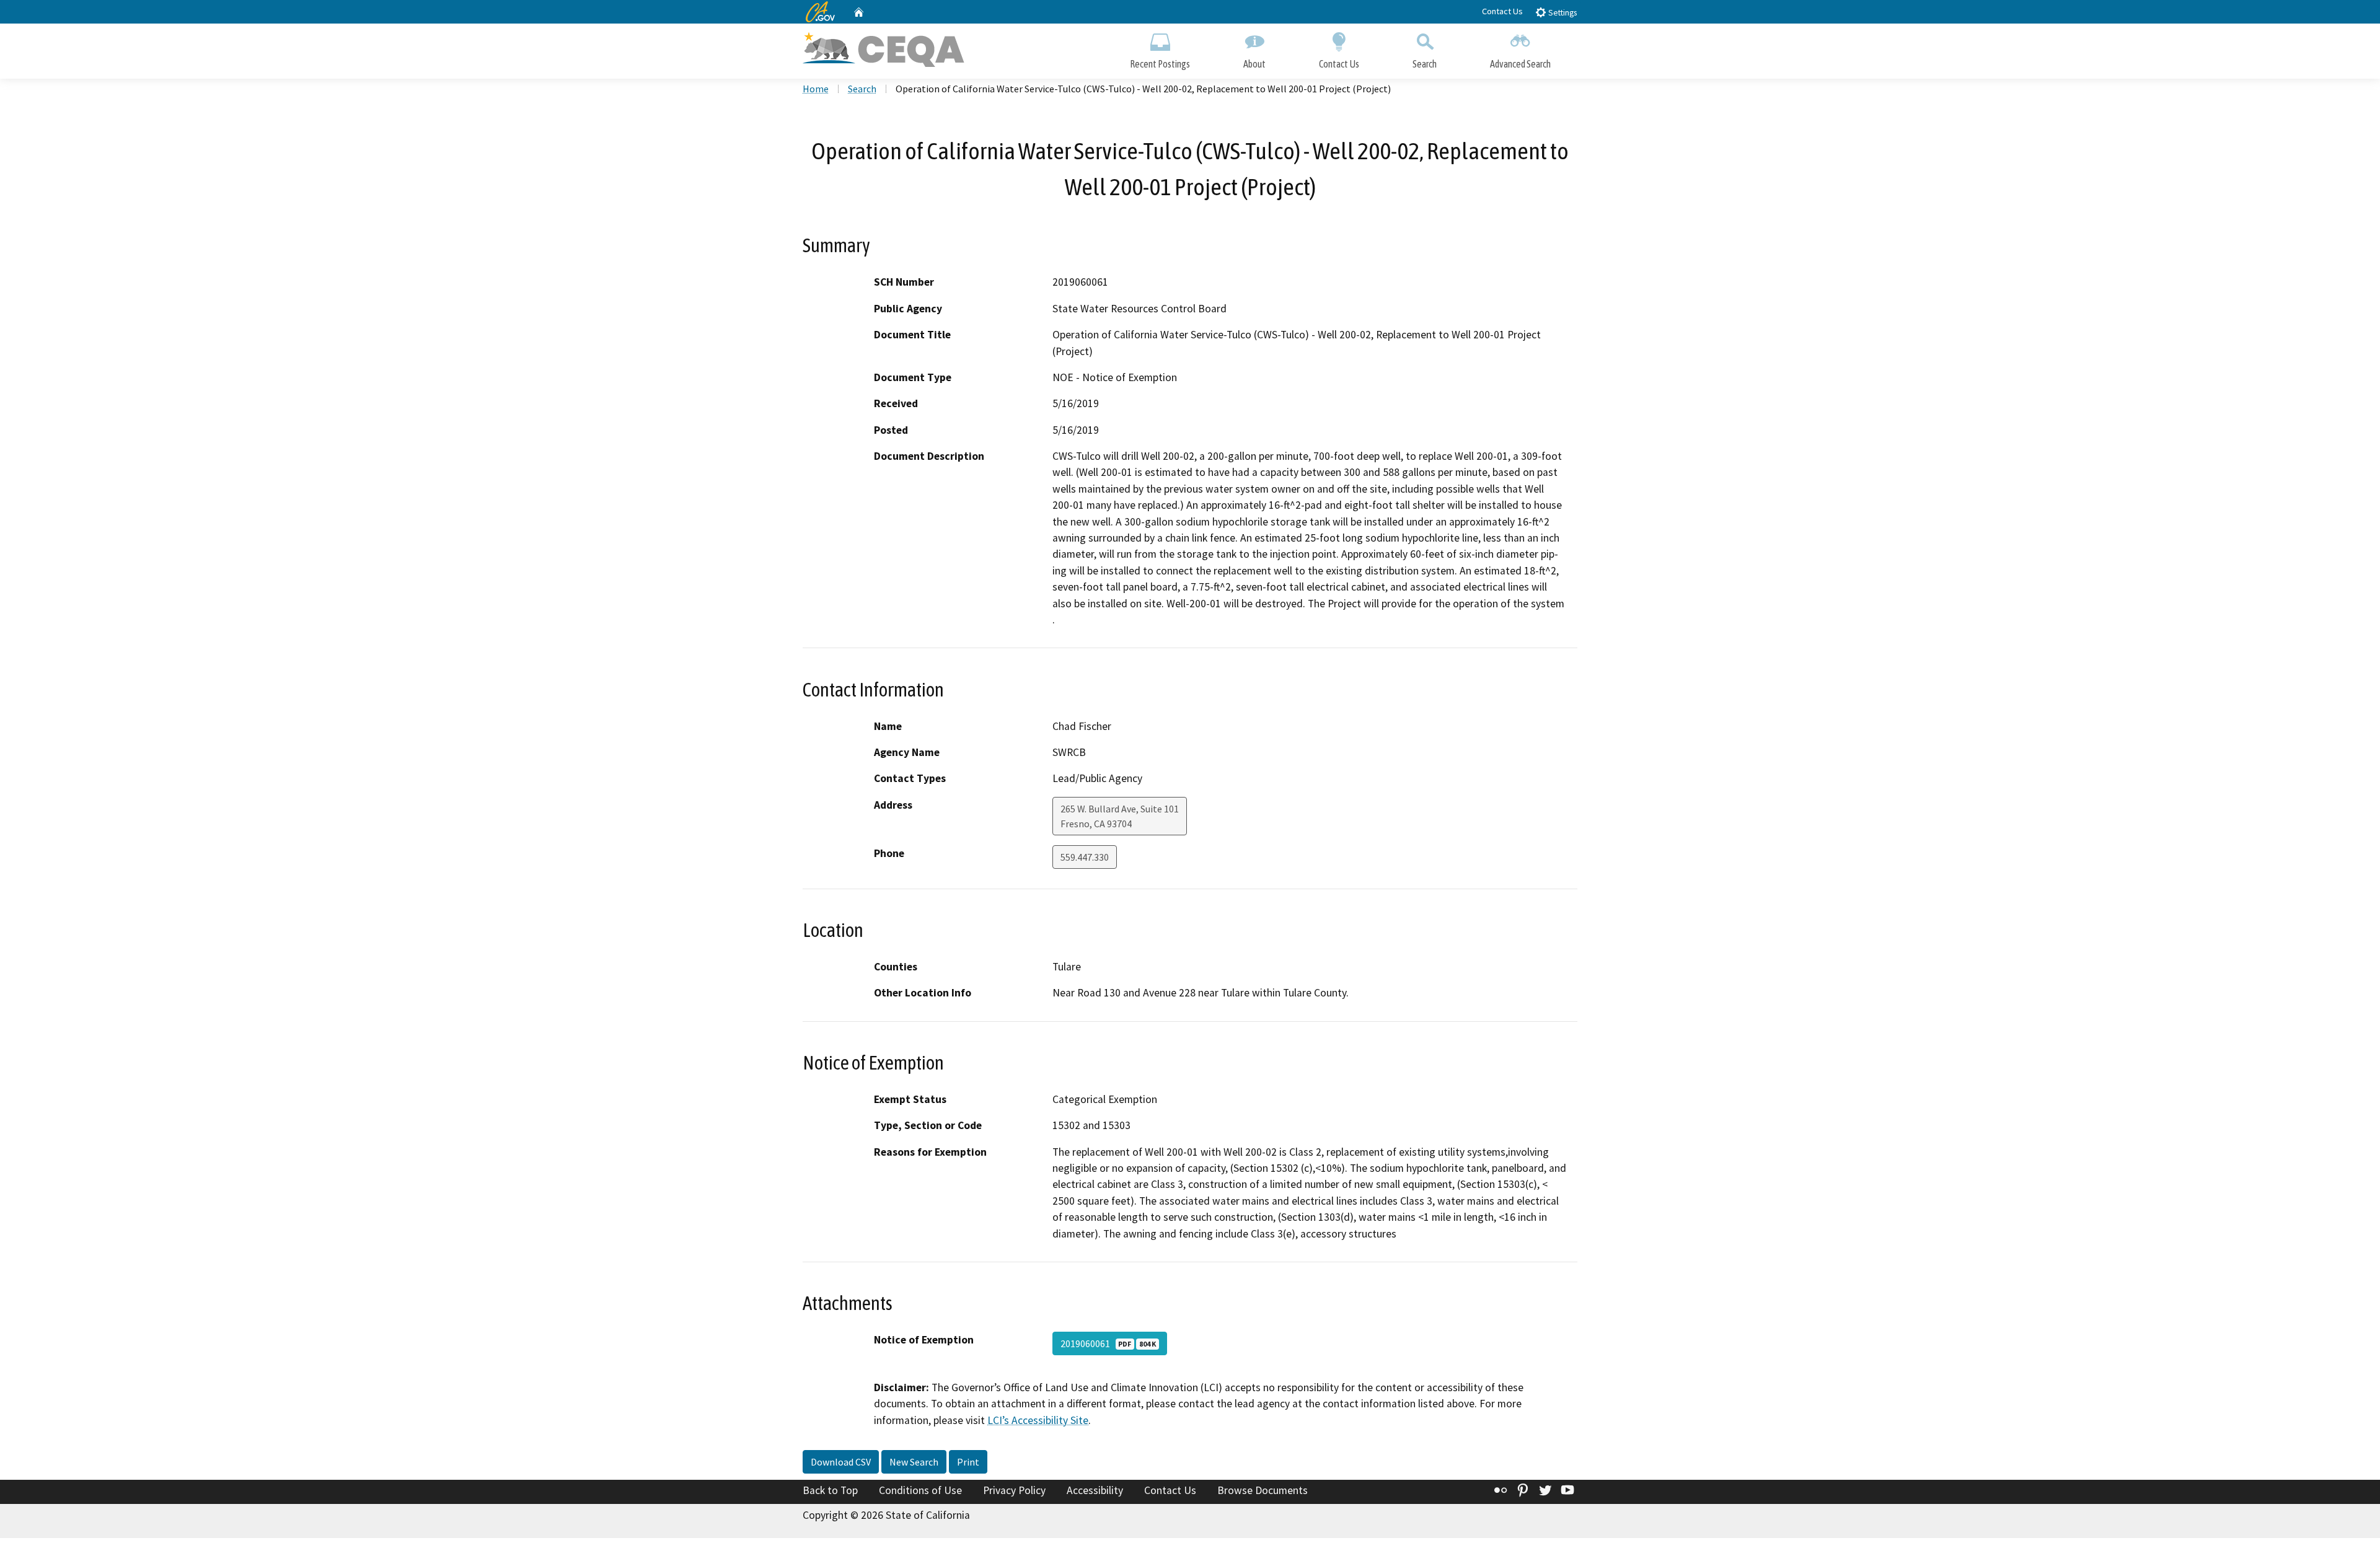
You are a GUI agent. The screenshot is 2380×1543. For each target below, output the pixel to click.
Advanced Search (1520, 64)
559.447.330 (1085, 857)
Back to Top (830, 1490)
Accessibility (1095, 1490)
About (1254, 64)
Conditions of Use (920, 1490)
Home (816, 89)
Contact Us (1502, 11)
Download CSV (841, 1462)
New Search (914, 1462)
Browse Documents (1263, 1490)
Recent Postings (1160, 64)
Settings (1562, 13)
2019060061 (1108, 1343)
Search (1425, 64)
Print (968, 1462)
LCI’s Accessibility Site (1038, 1420)
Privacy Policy (1014, 1490)
